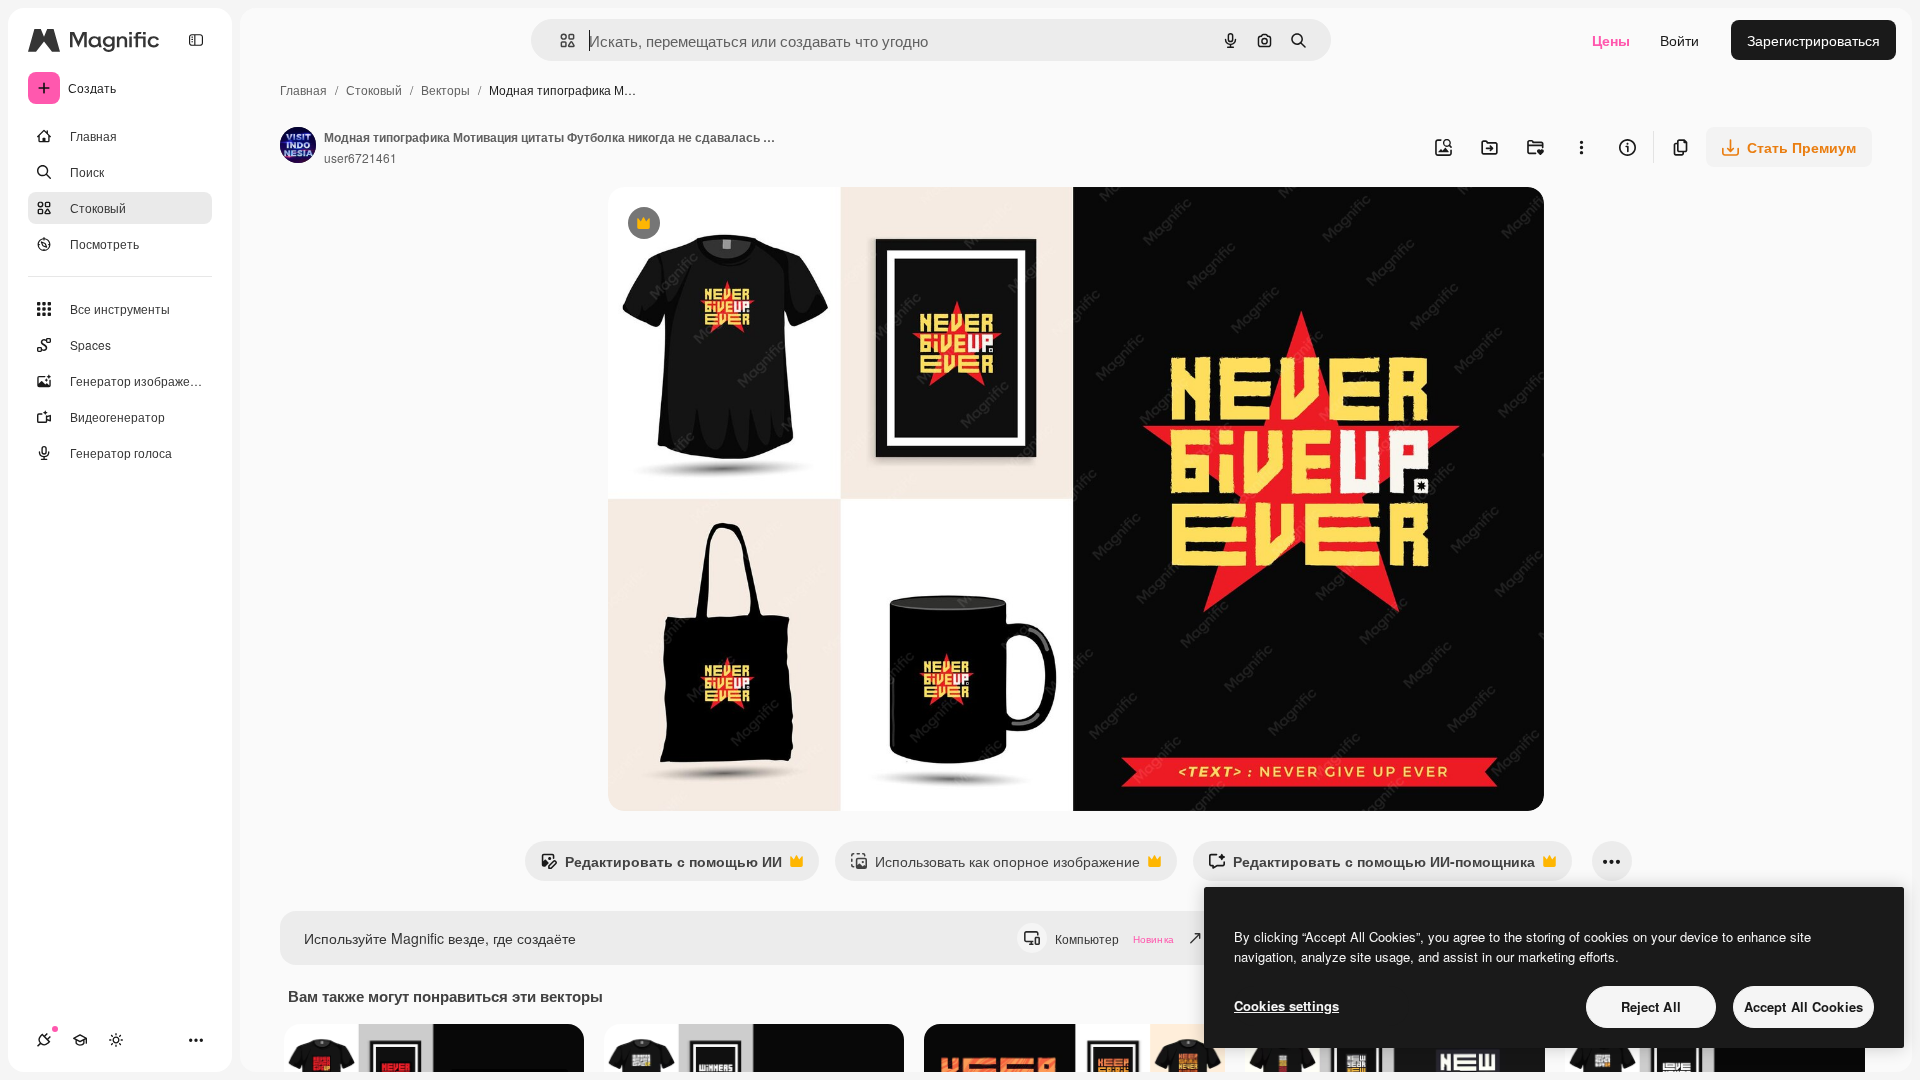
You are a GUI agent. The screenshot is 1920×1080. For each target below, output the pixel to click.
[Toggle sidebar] (196, 40)
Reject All (1651, 1006)
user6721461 (360, 157)
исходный (742, 225)
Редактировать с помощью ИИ (661, 866)
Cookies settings (1286, 1005)
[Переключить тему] (116, 1040)
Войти (1679, 40)
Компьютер (1114, 938)
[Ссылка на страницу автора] (298, 147)
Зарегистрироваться (1813, 40)
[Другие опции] (1581, 147)
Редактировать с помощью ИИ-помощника (1371, 866)
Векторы (445, 89)
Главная (303, 89)
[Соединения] (44, 1040)
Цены (1611, 40)
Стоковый (374, 89)
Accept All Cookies (1803, 1006)
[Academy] (80, 1040)
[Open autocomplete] (559, 40)
